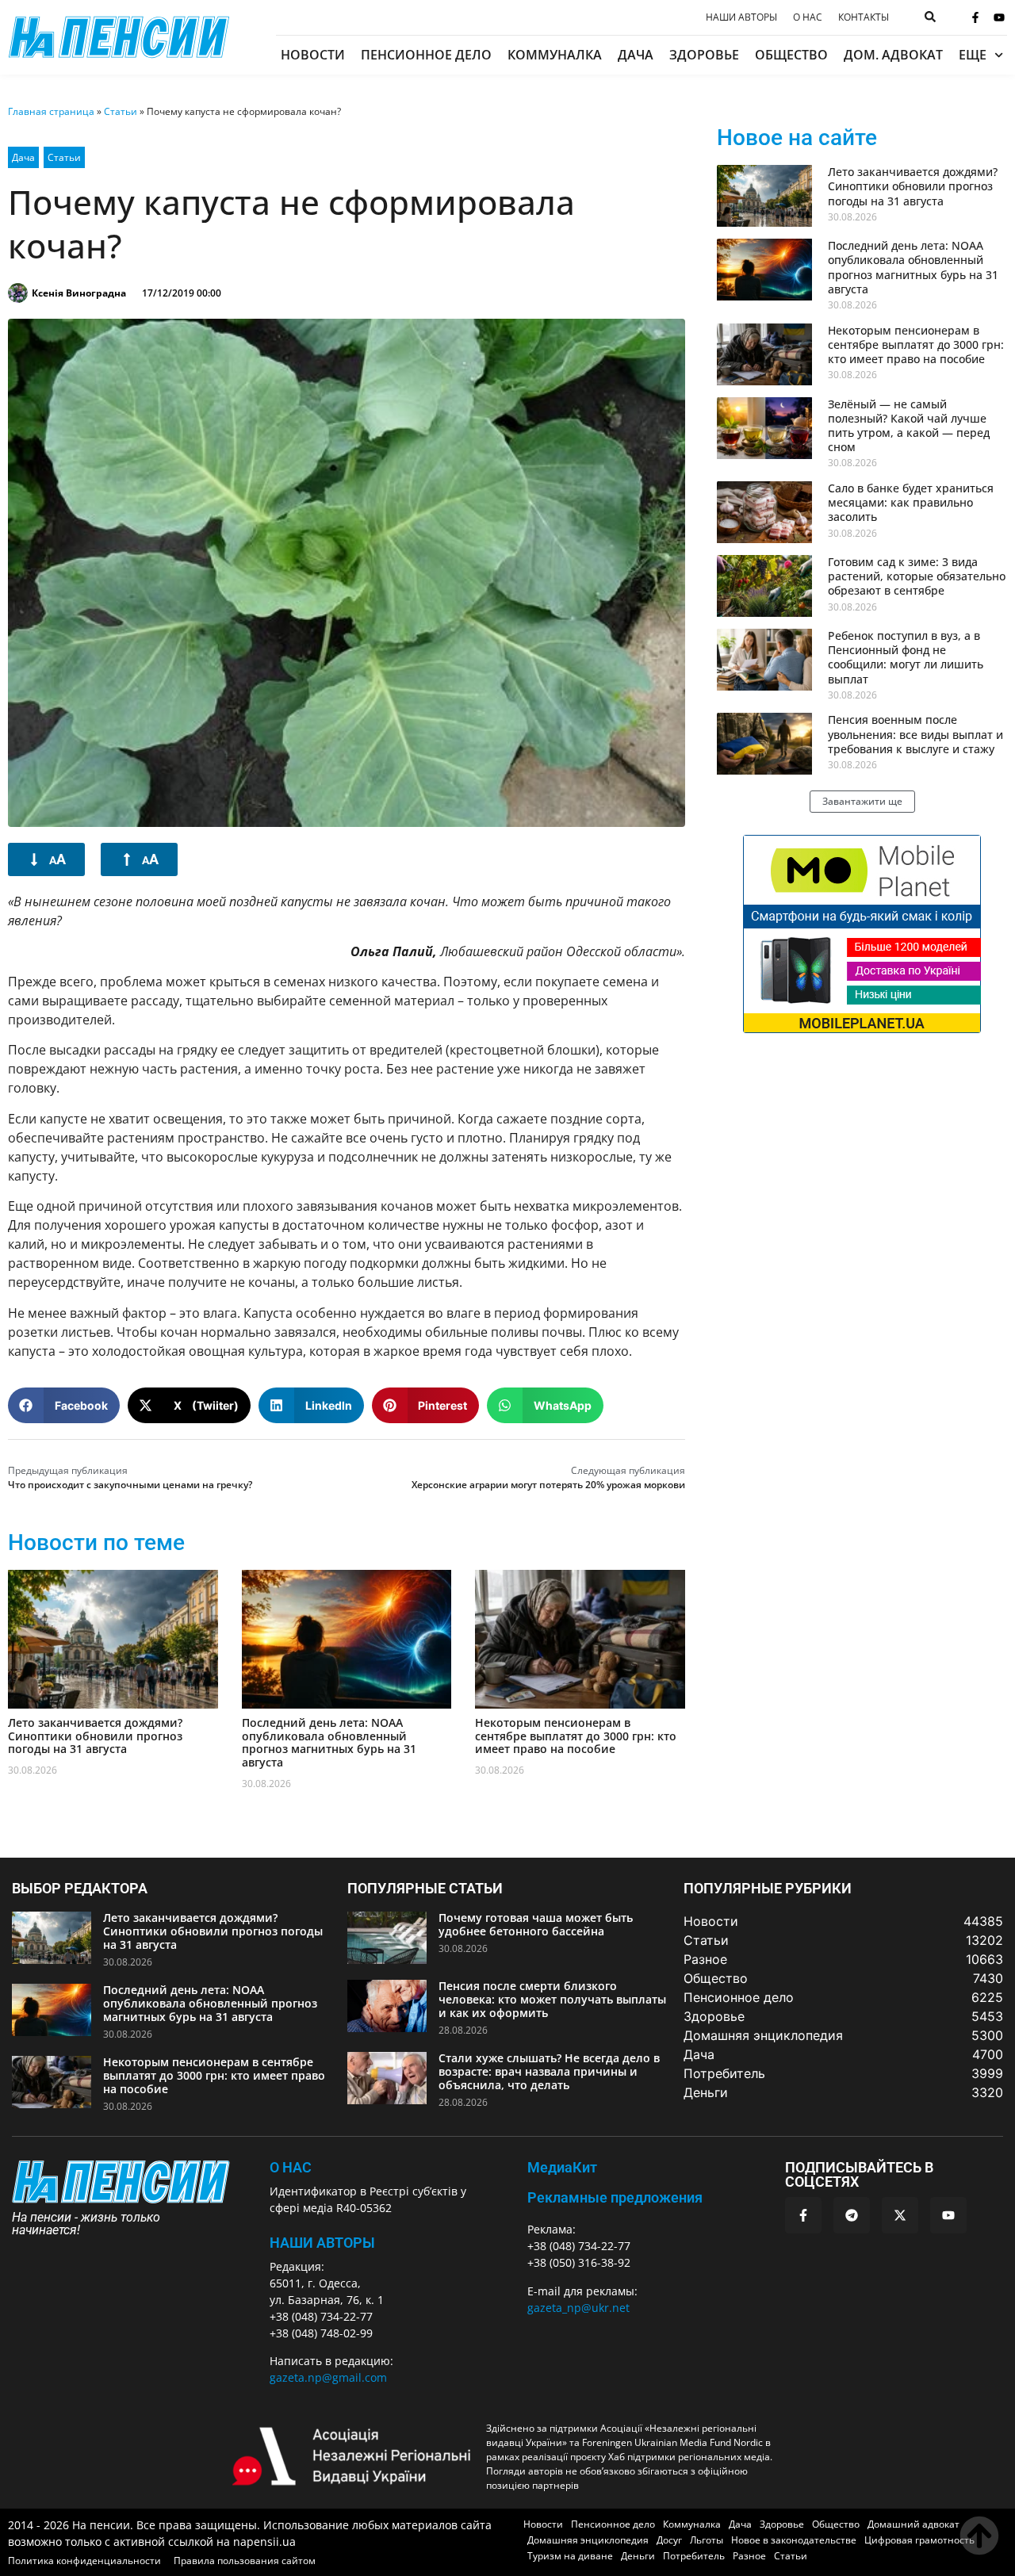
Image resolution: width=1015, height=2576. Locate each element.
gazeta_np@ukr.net (578, 2308)
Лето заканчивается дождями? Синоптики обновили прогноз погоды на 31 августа (95, 1736)
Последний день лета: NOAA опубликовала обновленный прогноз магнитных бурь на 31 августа (329, 1742)
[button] (64, 1405)
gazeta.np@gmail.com (328, 2377)
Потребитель (694, 2556)
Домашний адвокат (913, 2524)
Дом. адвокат (893, 55)
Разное (749, 2556)
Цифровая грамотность (919, 2540)
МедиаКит (562, 2167)
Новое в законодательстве (794, 2540)
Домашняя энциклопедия (588, 2540)
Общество (791, 55)
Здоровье (704, 55)
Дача (636, 55)
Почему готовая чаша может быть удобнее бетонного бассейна (536, 1924)
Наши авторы (741, 17)
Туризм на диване (570, 2556)
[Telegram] (852, 2215)
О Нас (291, 2167)
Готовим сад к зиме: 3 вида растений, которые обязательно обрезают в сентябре (917, 576)
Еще (973, 55)
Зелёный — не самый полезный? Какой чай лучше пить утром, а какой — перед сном (909, 426)
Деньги (638, 2556)
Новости (313, 55)
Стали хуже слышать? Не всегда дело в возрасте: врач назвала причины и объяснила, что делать (549, 2071)
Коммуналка (555, 55)
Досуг (669, 2540)
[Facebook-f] (975, 17)
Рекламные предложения (615, 2197)
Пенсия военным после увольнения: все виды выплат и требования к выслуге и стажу (915, 734)
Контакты (864, 17)
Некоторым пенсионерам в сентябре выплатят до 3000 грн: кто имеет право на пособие (576, 1736)
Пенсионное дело (426, 55)
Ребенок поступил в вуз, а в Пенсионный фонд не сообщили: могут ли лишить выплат (906, 657)
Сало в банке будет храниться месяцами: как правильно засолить (911, 502)
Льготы (707, 2540)
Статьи (121, 111)
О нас (808, 17)
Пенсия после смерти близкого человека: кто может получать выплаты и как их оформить (552, 1999)
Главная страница (51, 111)
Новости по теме (96, 1543)
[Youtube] (999, 17)
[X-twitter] (900, 2215)
